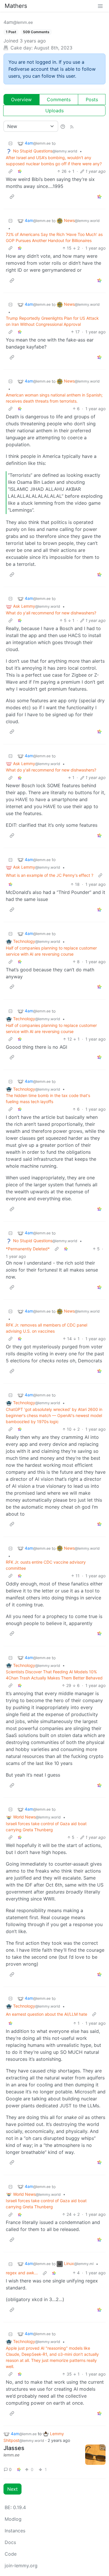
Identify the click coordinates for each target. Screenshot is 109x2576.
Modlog (13, 2519)
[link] (20, 171)
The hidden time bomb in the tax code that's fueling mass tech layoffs (48, 1098)
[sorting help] (63, 126)
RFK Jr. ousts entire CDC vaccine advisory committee (46, 1565)
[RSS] (72, 126)
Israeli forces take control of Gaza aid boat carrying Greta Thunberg (46, 1827)
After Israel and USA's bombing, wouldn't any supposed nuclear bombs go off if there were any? (54, 161)
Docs (10, 2542)
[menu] (100, 6)
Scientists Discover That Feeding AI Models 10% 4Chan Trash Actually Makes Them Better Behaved (54, 1675)
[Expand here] (95, 2455)
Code (11, 2554)
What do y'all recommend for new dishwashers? (51, 613)
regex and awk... (22, 2273)
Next (12, 2489)
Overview (21, 99)
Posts (92, 99)
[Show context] (10, 171)
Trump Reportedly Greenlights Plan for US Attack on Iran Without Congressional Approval (52, 321)
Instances (15, 2531)
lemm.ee (11, 2455)
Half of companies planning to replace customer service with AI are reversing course (51, 951)
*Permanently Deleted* (28, 1249)
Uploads (54, 111)
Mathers (16, 6)
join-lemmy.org (21, 2566)
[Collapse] (10, 143)
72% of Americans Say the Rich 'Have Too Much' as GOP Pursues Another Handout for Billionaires (54, 237)
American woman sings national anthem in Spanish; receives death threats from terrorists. (54, 398)
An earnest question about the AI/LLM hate (47, 2014)
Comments (59, 99)
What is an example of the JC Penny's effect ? (50, 875)
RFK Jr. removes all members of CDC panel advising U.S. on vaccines (47, 1328)
